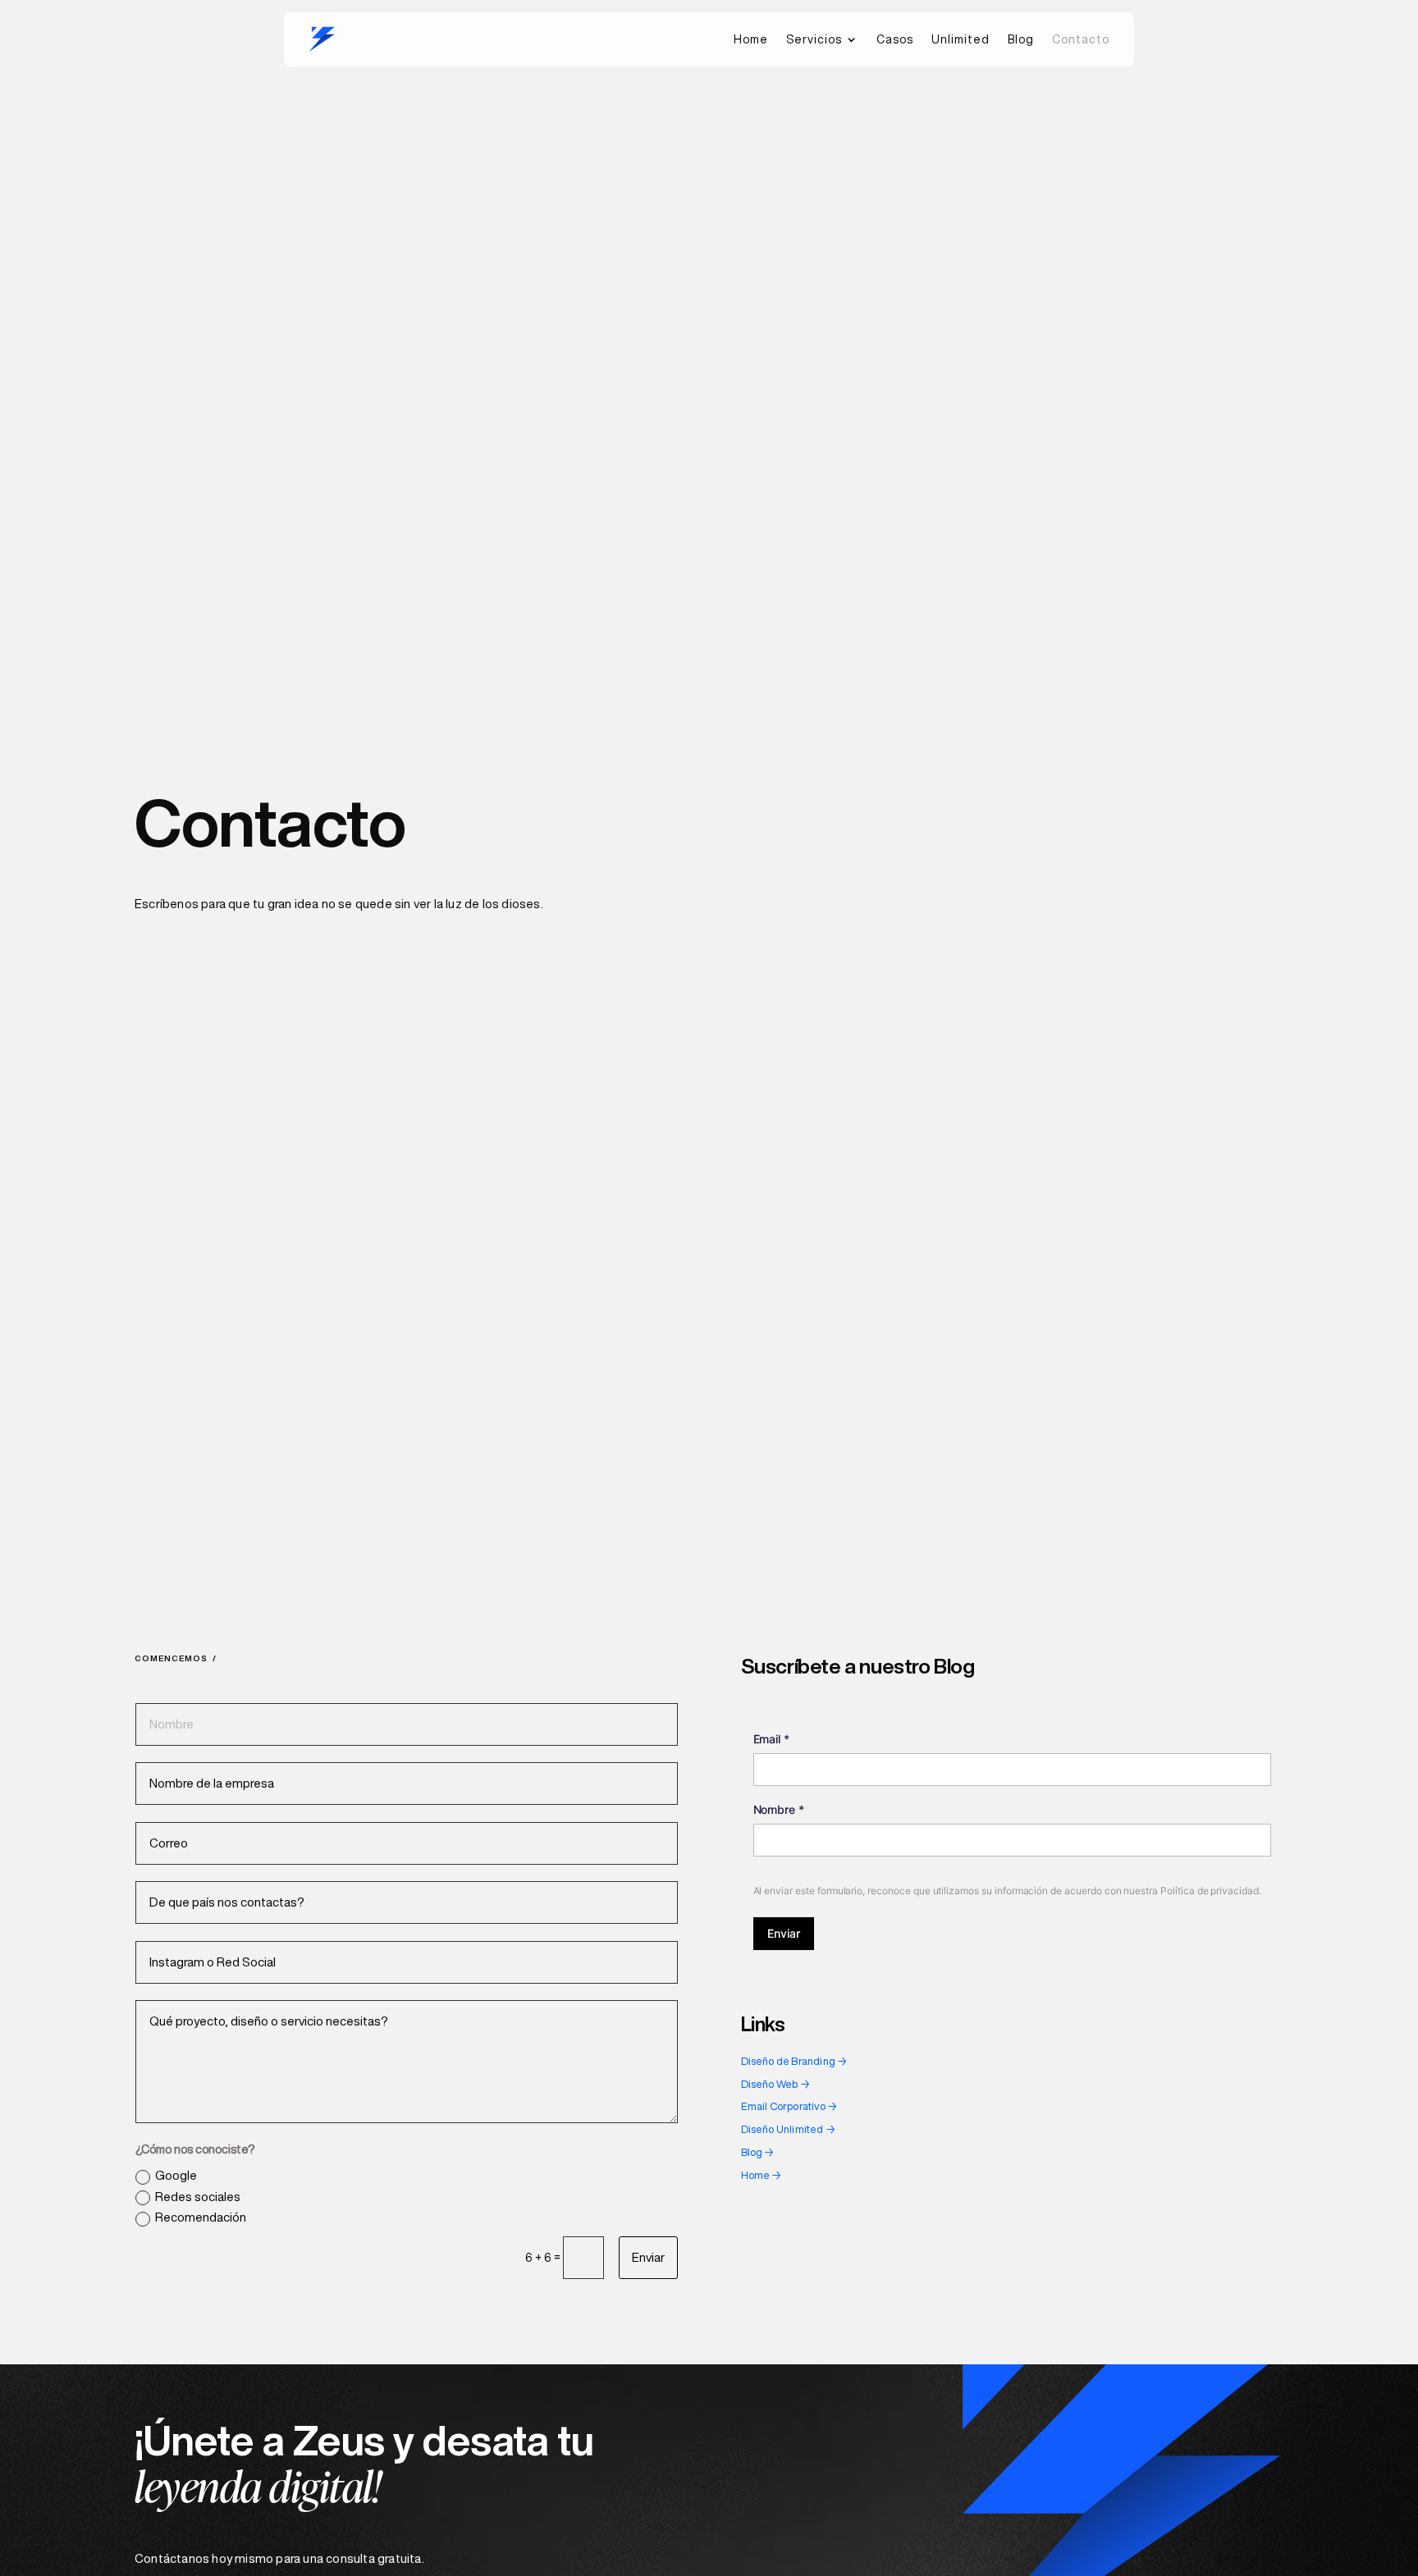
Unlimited (961, 39)
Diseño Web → (775, 2084)
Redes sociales (198, 2197)
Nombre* (779, 1809)
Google (176, 2175)
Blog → (758, 2152)
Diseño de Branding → (794, 2061)
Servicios (814, 39)
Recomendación (201, 2217)
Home (751, 39)
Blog (1021, 39)
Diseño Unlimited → (789, 2129)
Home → (762, 2175)
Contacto (1081, 39)
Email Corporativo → (789, 2106)
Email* (772, 1739)
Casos (895, 39)
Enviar (648, 2257)
